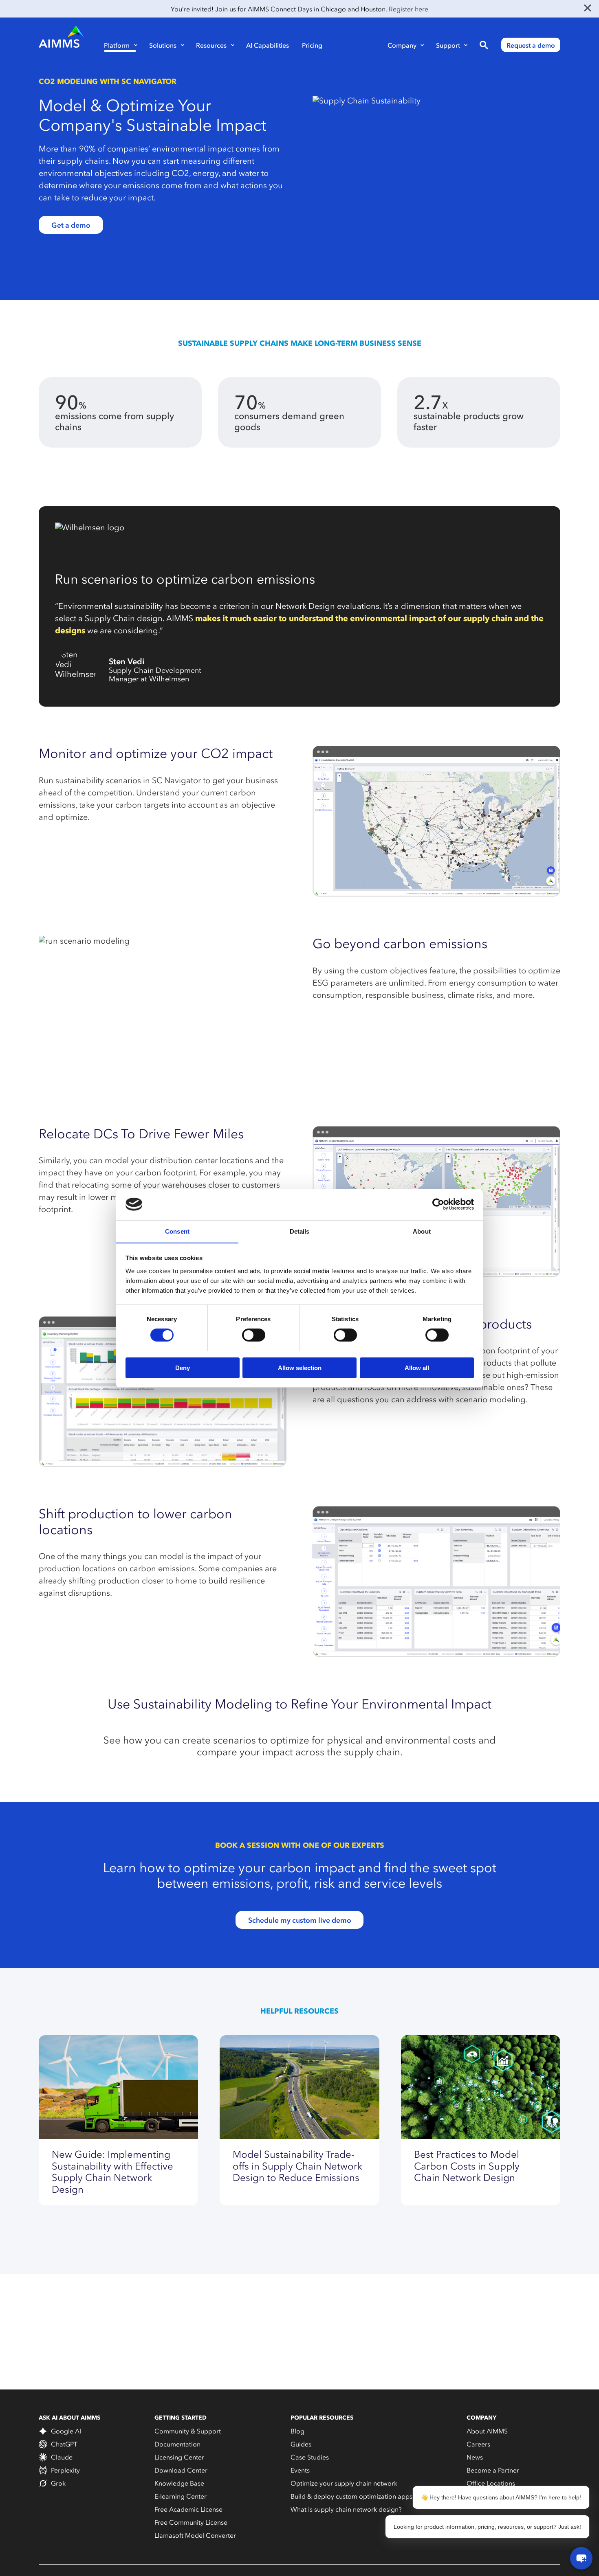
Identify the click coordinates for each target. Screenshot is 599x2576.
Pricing (312, 45)
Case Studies (310, 2457)
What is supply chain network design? (346, 2509)
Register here (409, 9)
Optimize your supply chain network (344, 2483)
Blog (297, 2431)
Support (448, 45)
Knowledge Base (179, 2483)
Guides (301, 2444)
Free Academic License (188, 2509)
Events (300, 2470)
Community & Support (188, 2431)
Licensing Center (179, 2457)
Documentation (177, 2444)
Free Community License (191, 2522)
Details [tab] (300, 1231)
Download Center (181, 2470)
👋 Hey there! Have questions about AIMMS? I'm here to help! (501, 2497)
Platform (117, 45)
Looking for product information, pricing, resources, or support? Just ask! (487, 2527)
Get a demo (71, 225)
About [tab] (422, 1231)
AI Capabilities (268, 45)
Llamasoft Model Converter (195, 2535)
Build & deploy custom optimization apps (351, 2496)
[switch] (254, 1335)
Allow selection (300, 1367)
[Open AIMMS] (581, 2558)
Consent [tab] (177, 1231)
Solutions (163, 45)
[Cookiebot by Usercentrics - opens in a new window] (438, 1204)
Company (402, 45)
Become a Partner (493, 2470)
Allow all (417, 1367)
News (475, 2457)
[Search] (484, 45)
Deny (183, 1367)
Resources (211, 45)
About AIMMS (487, 2431)
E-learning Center (181, 2496)
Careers (478, 2444)
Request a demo (531, 45)
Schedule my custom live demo (300, 1920)
